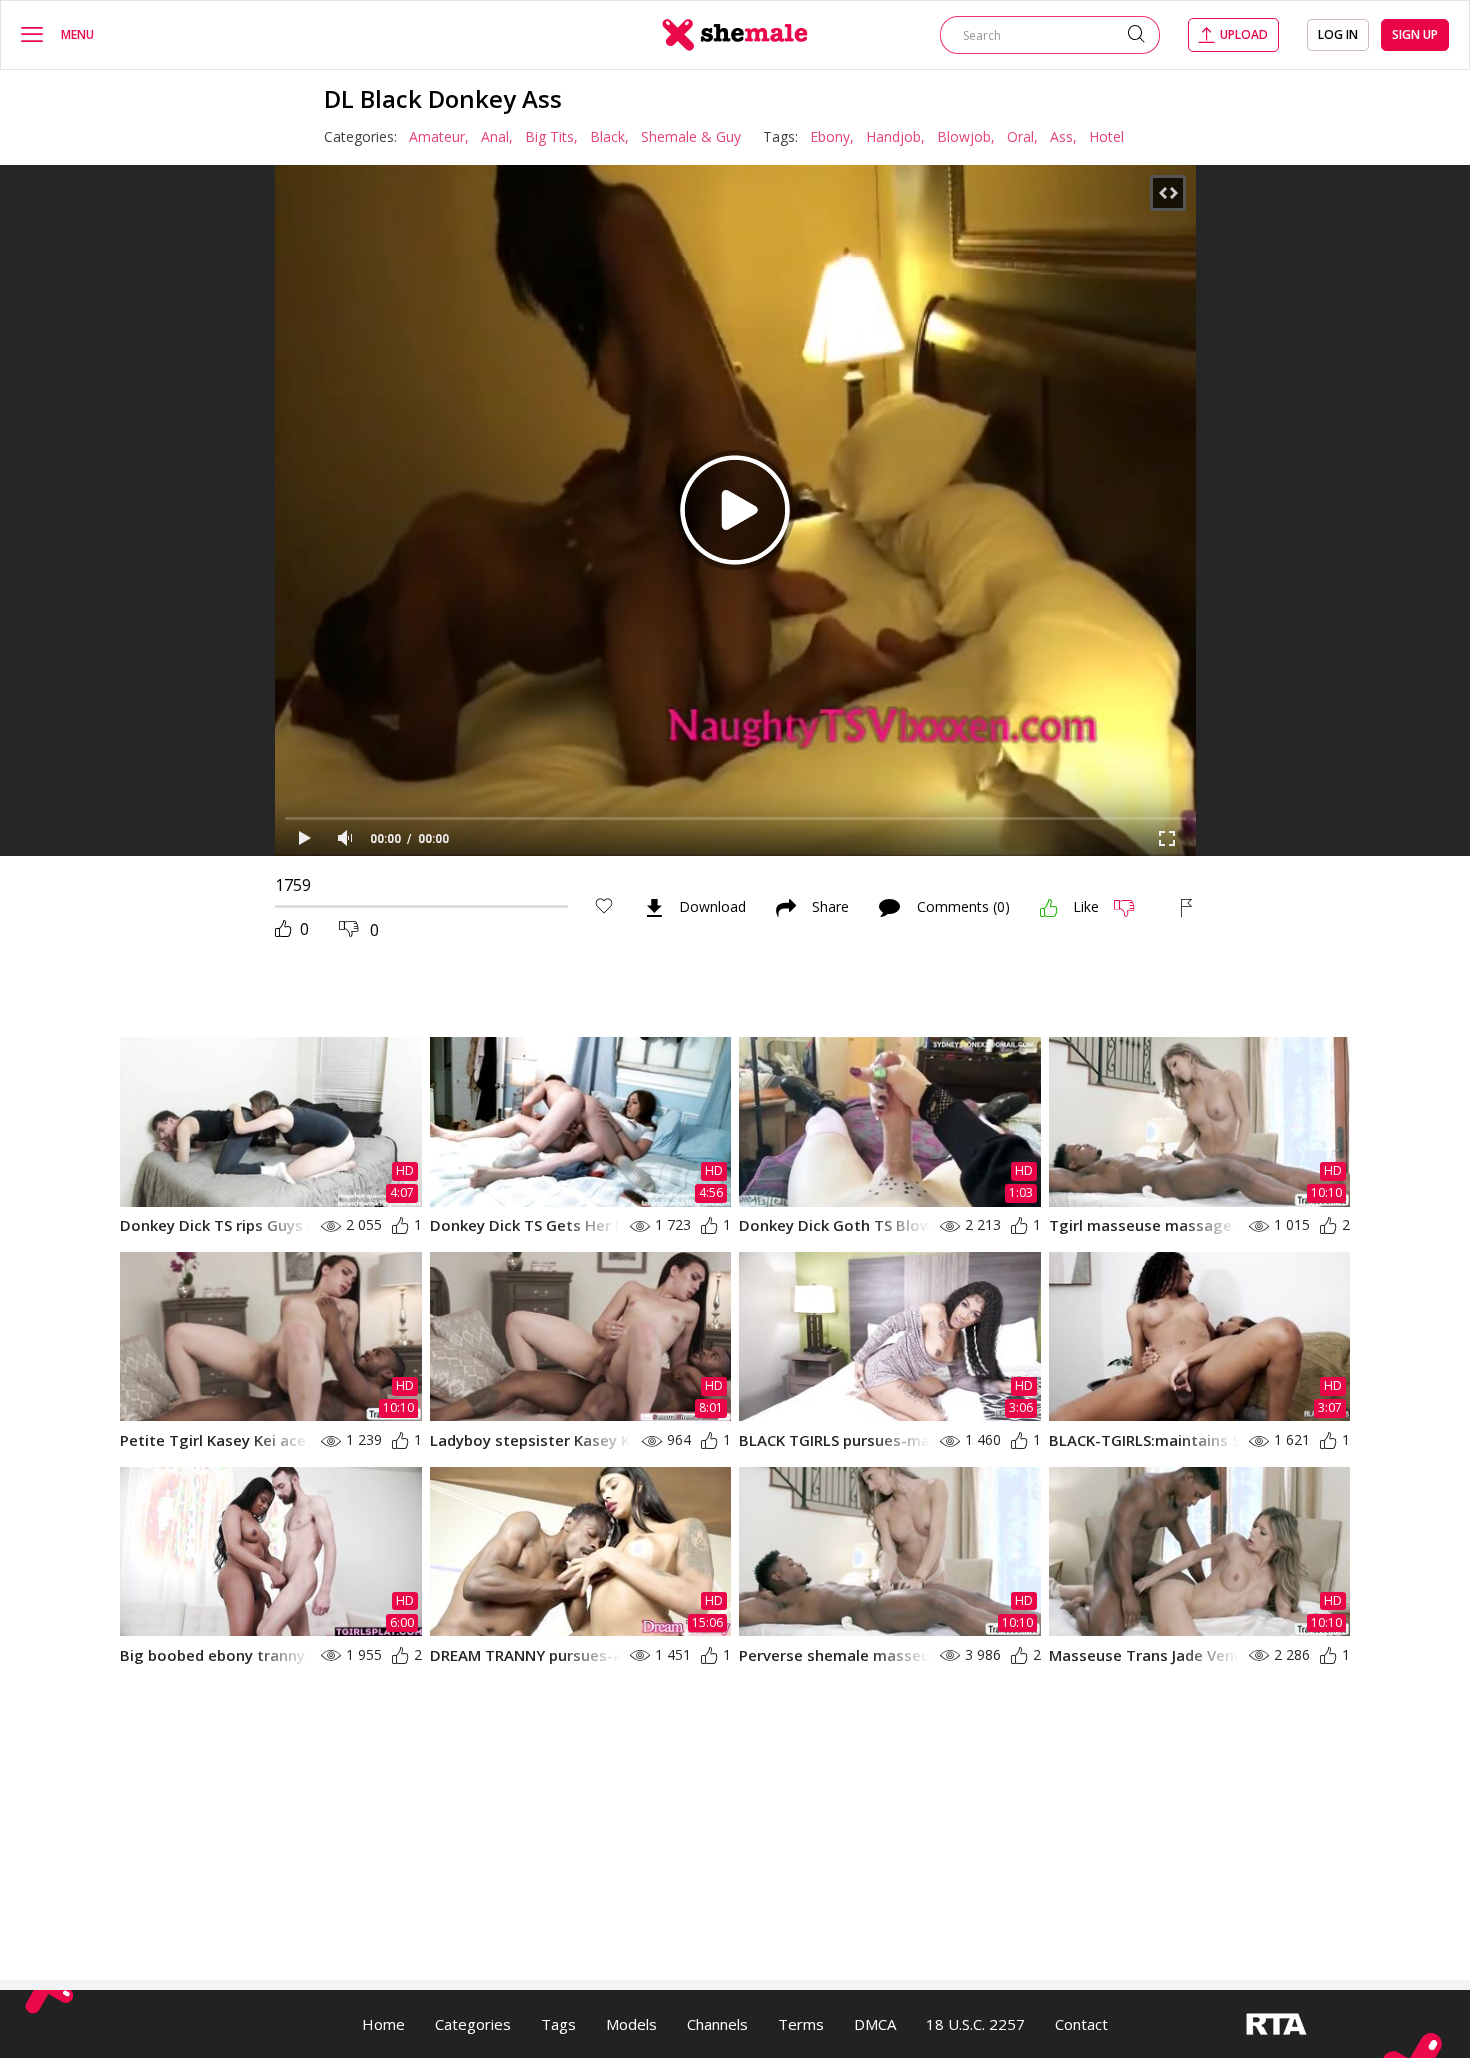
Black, (609, 136)
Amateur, (439, 136)
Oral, (1022, 136)
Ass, (1063, 136)
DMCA (875, 2024)
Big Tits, (551, 136)
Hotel (1106, 136)
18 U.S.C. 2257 (975, 2024)
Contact (1081, 2024)
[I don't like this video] (1132, 908)
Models (631, 2024)
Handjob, (895, 136)
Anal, (497, 136)
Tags (558, 2024)
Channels (717, 2024)
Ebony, (832, 136)
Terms (801, 2024)
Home (383, 2024)
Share (830, 908)
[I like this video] (1049, 908)
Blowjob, (966, 136)
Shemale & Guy (691, 136)
